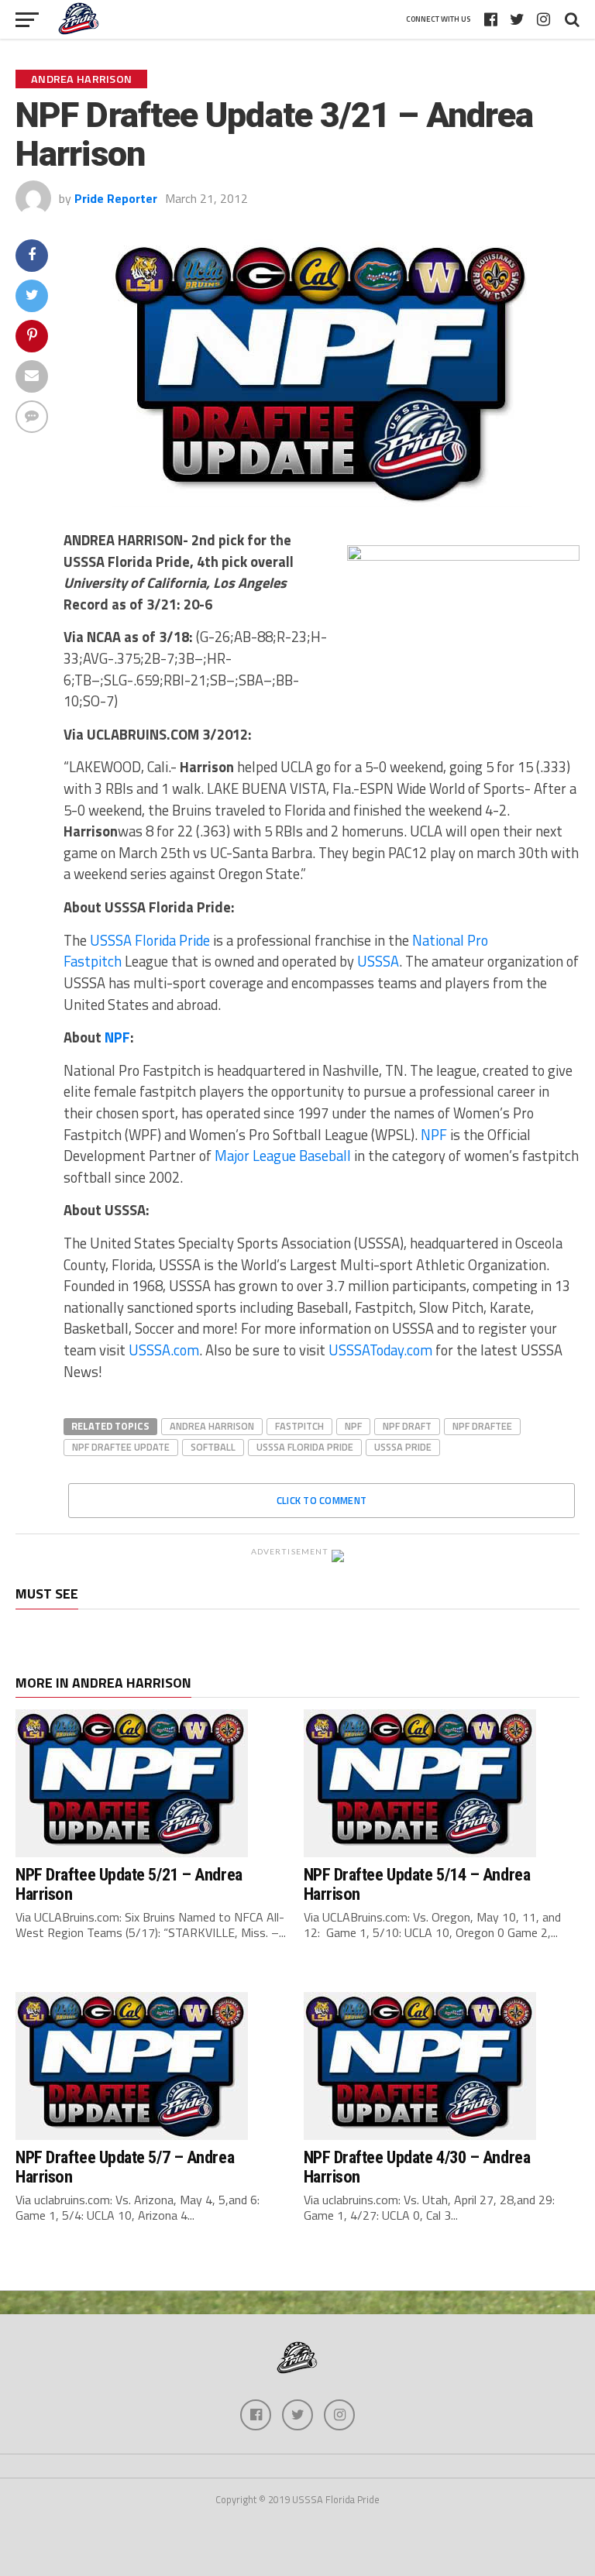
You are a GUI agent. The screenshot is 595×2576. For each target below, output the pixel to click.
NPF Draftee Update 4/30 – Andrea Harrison (417, 2167)
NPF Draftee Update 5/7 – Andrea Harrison (125, 2167)
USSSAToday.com (380, 1350)
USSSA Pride (403, 1447)
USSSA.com (164, 1350)
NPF (117, 1037)
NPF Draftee (482, 1426)
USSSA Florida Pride (148, 940)
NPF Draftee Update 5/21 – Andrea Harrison (129, 1884)
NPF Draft (407, 1426)
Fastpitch (299, 1426)
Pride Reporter (116, 198)
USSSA (378, 961)
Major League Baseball (283, 1156)
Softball (213, 1447)
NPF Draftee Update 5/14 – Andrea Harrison (417, 1884)
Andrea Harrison (212, 1426)
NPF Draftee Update (121, 1447)
